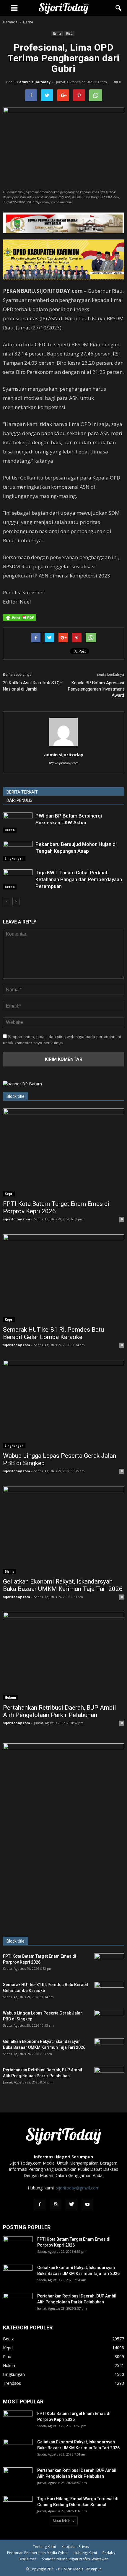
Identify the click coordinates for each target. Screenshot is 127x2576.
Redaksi (109, 2553)
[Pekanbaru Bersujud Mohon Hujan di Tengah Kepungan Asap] (18, 851)
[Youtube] (87, 2205)
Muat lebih (62, 2521)
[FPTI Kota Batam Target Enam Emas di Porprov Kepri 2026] (63, 1152)
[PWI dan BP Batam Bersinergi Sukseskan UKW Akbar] (18, 823)
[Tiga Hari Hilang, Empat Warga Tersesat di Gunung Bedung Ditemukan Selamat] (18, 2506)
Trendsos (12, 2383)
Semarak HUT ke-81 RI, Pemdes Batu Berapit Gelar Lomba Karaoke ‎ (53, 1333)
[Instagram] (56, 2205)
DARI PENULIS (19, 800)
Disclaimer (27, 2559)
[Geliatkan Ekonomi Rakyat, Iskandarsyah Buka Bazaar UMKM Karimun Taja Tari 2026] (63, 1530)
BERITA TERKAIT (22, 792)
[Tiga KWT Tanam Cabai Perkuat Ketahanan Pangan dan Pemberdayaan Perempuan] (18, 880)
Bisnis (9, 1571)
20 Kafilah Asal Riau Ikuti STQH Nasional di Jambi (33, 686)
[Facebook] (40, 2205)
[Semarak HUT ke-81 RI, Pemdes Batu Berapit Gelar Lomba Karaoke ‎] (63, 1278)
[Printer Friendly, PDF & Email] (19, 617)
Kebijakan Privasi (75, 2547)
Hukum (10, 1698)
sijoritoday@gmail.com (78, 2188)
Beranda (10, 22)
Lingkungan (14, 858)
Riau (69, 33)
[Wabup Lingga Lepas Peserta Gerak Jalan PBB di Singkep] (63, 1404)
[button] (119, 8)
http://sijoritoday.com (64, 763)
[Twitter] (71, 2205)
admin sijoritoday (35, 82)
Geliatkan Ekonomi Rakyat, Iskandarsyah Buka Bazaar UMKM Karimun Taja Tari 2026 (63, 1585)
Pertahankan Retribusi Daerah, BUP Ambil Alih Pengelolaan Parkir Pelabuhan (60, 1711)
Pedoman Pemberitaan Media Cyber (38, 2553)
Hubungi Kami (85, 2553)
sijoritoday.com (16, 1219)
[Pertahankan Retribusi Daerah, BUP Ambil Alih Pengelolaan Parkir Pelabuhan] (63, 1656)
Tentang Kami (44, 2547)
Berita (57, 33)
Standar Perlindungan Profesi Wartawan (75, 2559)
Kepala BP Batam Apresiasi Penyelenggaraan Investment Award (96, 689)
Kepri (9, 1194)
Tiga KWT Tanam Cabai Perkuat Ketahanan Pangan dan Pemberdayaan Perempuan (79, 879)
